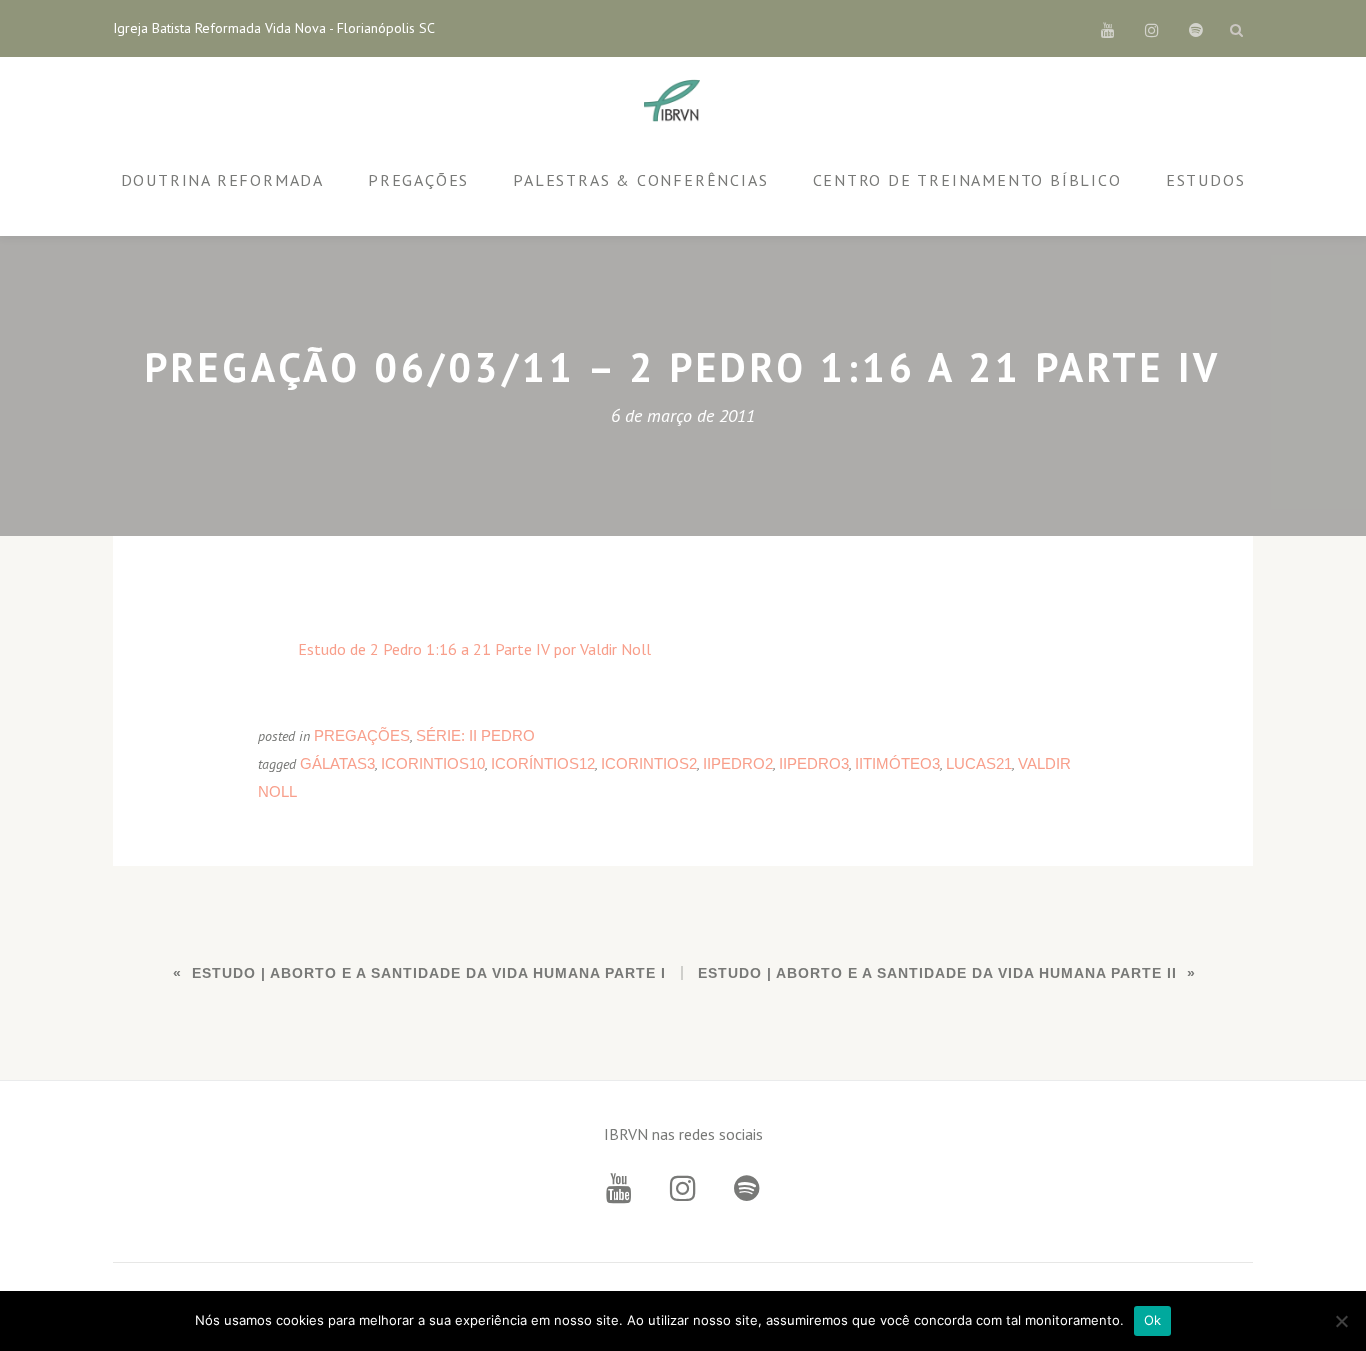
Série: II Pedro (475, 735)
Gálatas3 (337, 763)
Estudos (1206, 180)
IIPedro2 (738, 763)
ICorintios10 (433, 763)
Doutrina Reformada (222, 180)
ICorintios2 (649, 763)
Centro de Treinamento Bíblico (967, 180)
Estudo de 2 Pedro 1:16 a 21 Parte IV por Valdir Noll (474, 649)
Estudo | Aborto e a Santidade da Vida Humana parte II (937, 973)
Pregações (418, 180)
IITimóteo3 (897, 763)
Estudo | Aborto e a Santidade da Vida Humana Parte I (429, 973)
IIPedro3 (814, 763)
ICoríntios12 (543, 763)
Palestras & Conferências (640, 180)
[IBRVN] (675, 102)
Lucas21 (979, 763)
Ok (1153, 1320)
